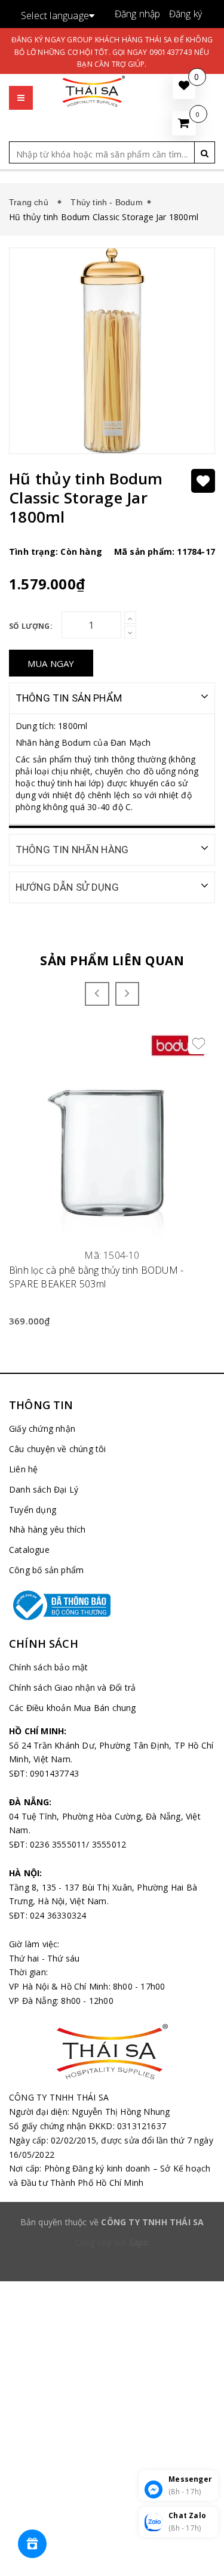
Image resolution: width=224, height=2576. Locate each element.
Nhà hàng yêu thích (47, 1529)
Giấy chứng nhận (42, 1428)
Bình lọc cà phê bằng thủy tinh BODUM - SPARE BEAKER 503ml (96, 1277)
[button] (21, 86)
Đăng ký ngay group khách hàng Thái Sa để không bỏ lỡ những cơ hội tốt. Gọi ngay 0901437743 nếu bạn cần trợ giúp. (112, 52)
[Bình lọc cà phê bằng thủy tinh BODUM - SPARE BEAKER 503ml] (112, 1136)
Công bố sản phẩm (46, 1570)
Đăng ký (185, 14)
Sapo (139, 2242)
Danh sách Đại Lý (44, 1489)
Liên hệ (23, 1469)
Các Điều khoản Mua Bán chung (73, 1708)
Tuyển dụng (33, 1510)
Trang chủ (31, 202)
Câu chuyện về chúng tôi (58, 1449)
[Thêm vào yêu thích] (203, 481)
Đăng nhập (138, 14)
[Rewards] (32, 2544)
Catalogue (29, 1550)
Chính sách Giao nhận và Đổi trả (72, 1687)
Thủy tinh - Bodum (106, 202)
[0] (184, 123)
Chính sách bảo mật (49, 1667)
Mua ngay (51, 663)
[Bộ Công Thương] (112, 1605)
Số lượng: (31, 626)
